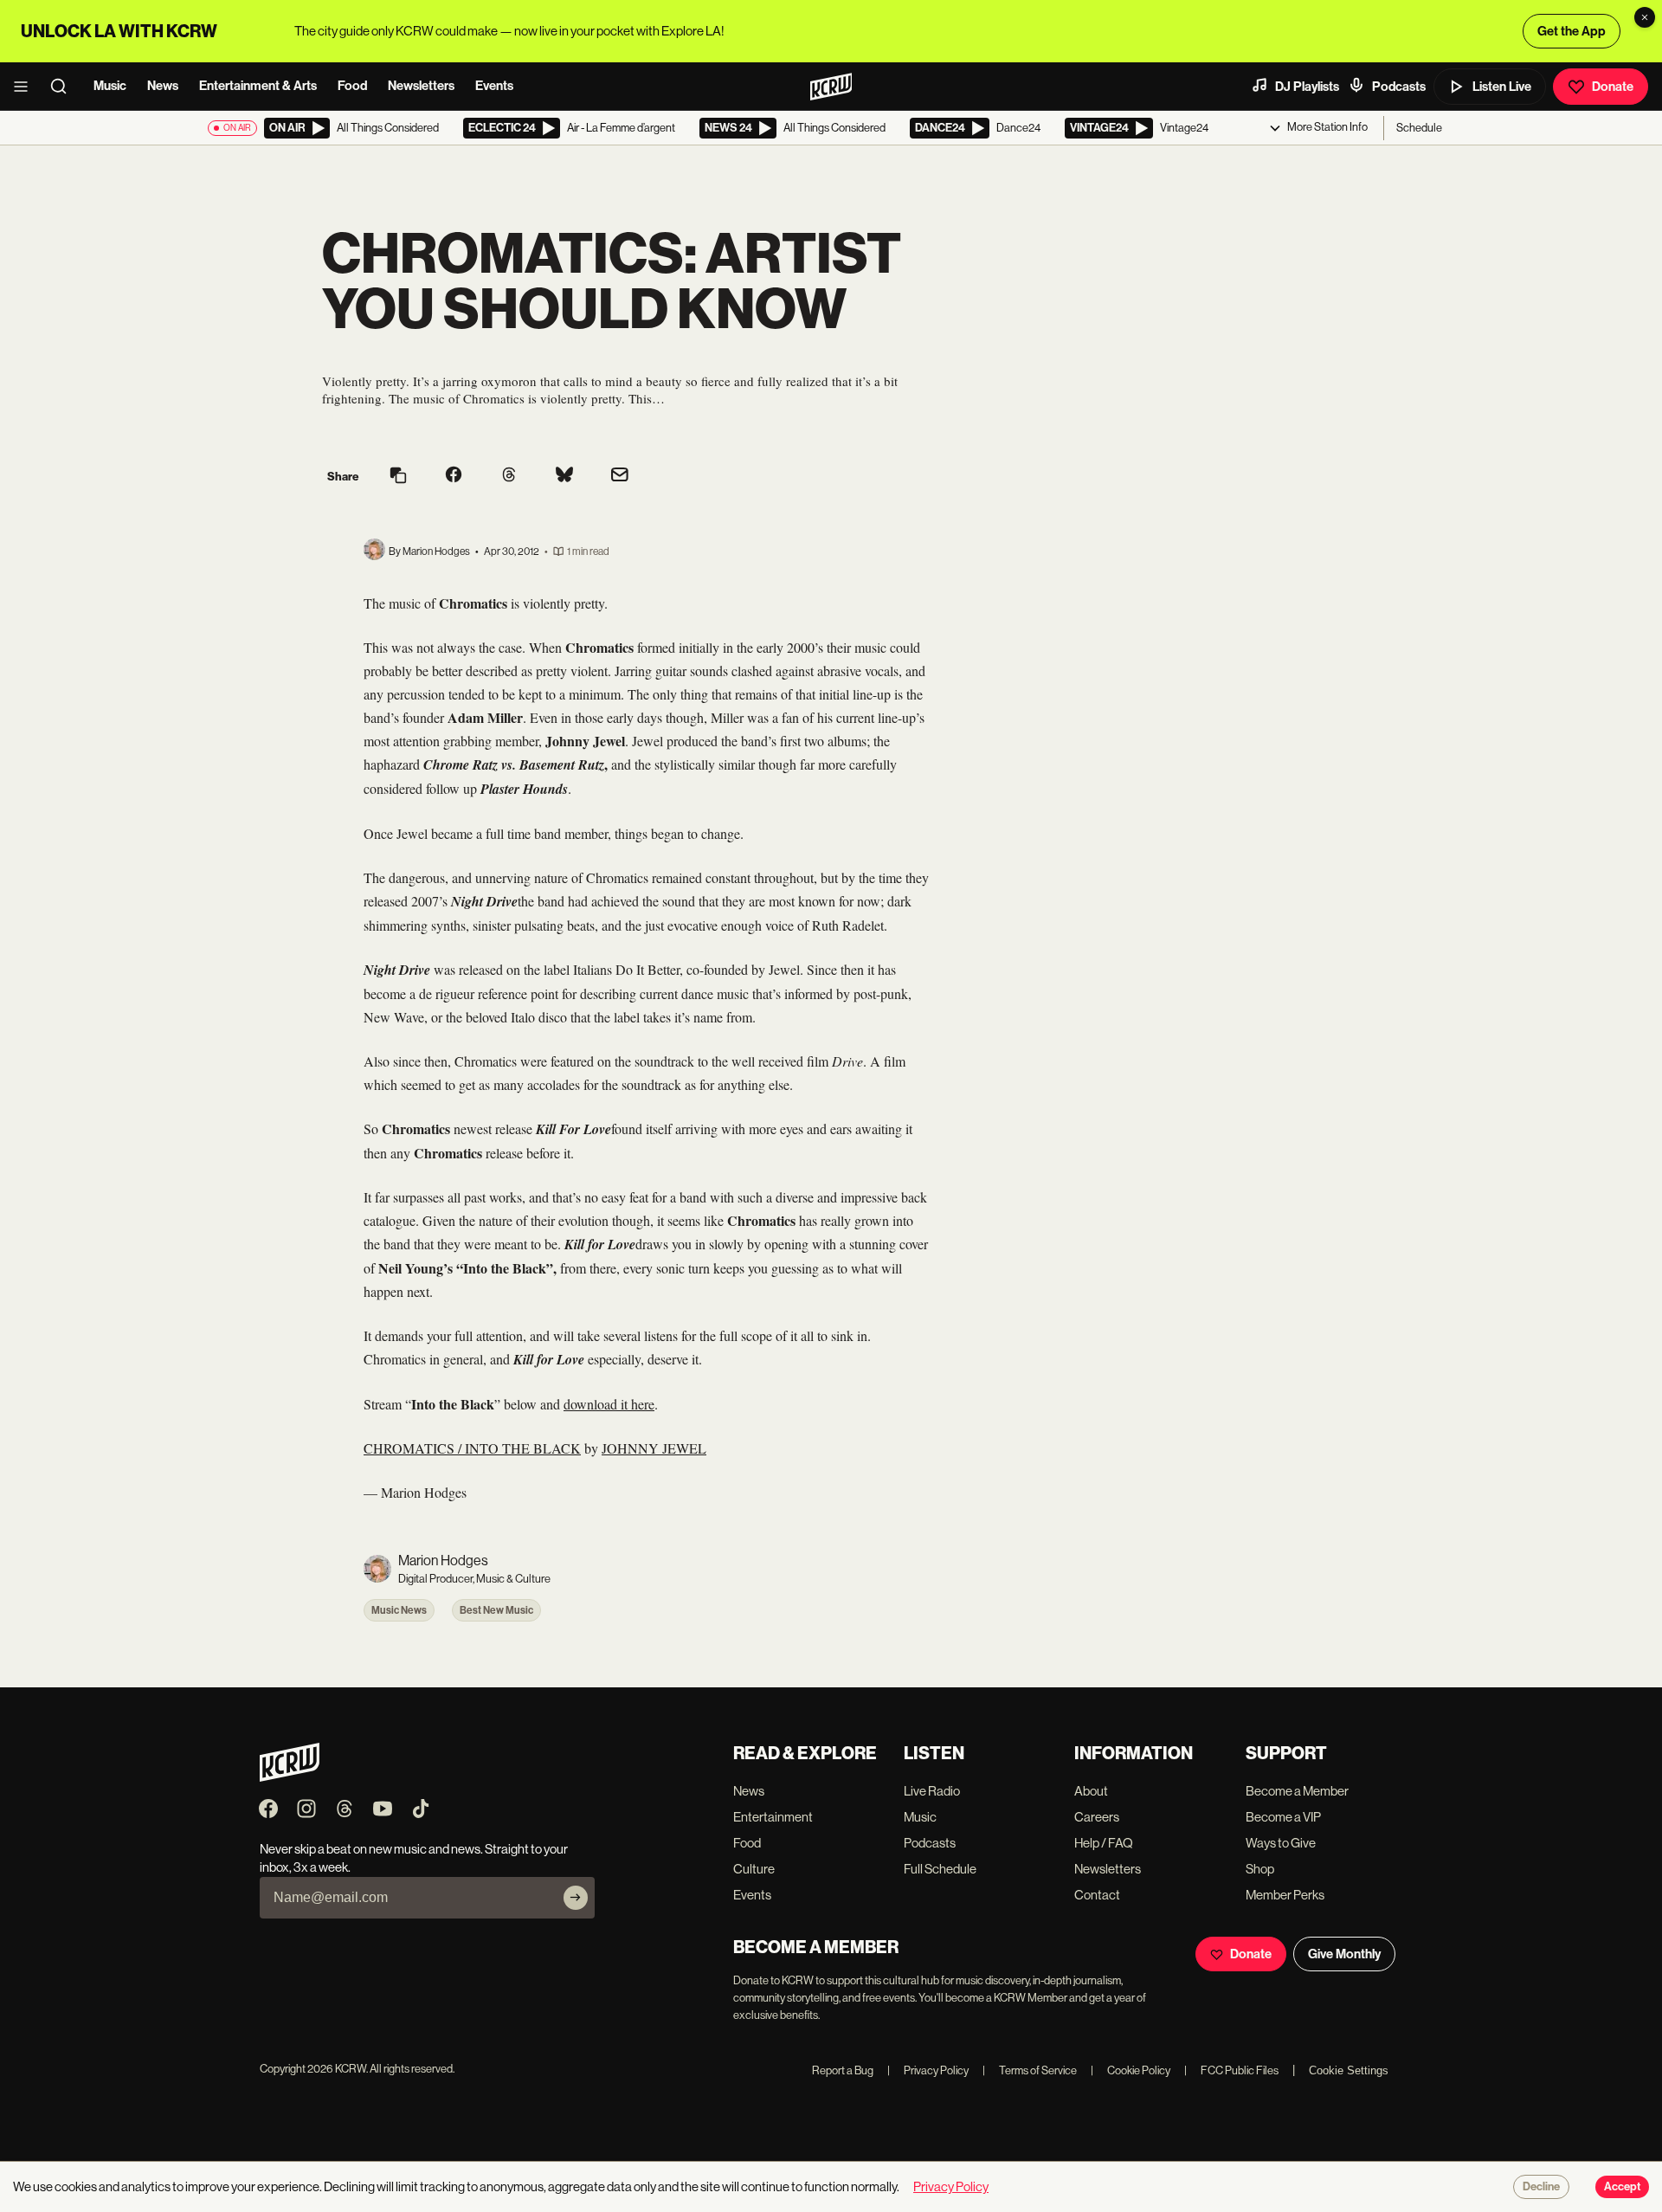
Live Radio (932, 1791)
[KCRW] (290, 1777)
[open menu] (26, 87)
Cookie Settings (1349, 2070)
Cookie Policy (1131, 2070)
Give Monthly (1344, 1954)
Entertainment (773, 1817)
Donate (1613, 87)
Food (352, 86)
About (1091, 1791)
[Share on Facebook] (454, 476)
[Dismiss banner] (1645, 17)
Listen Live (1502, 87)
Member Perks (1285, 1895)
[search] (64, 87)
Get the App (1572, 31)
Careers (1097, 1817)
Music (110, 86)
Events (494, 86)
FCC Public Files (1231, 2070)
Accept (1622, 2187)
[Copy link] (398, 477)
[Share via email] (620, 477)
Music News (399, 1610)
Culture (754, 1869)
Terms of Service (1030, 2070)
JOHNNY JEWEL (654, 1448)
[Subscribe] (576, 1898)
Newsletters (421, 86)
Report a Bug (843, 2070)
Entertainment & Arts (258, 86)
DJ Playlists (1307, 87)
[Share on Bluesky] (564, 476)
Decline (1541, 2187)
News (163, 86)
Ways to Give (1281, 1843)
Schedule (1419, 128)
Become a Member (1297, 1791)
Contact (1097, 1895)
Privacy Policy (928, 2070)
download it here (609, 1404)
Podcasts (1399, 87)
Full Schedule (940, 1869)
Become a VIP (1283, 1817)
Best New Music (496, 1610)
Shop (1260, 1869)
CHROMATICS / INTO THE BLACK (472, 1448)
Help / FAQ (1104, 1843)
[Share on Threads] (509, 476)
